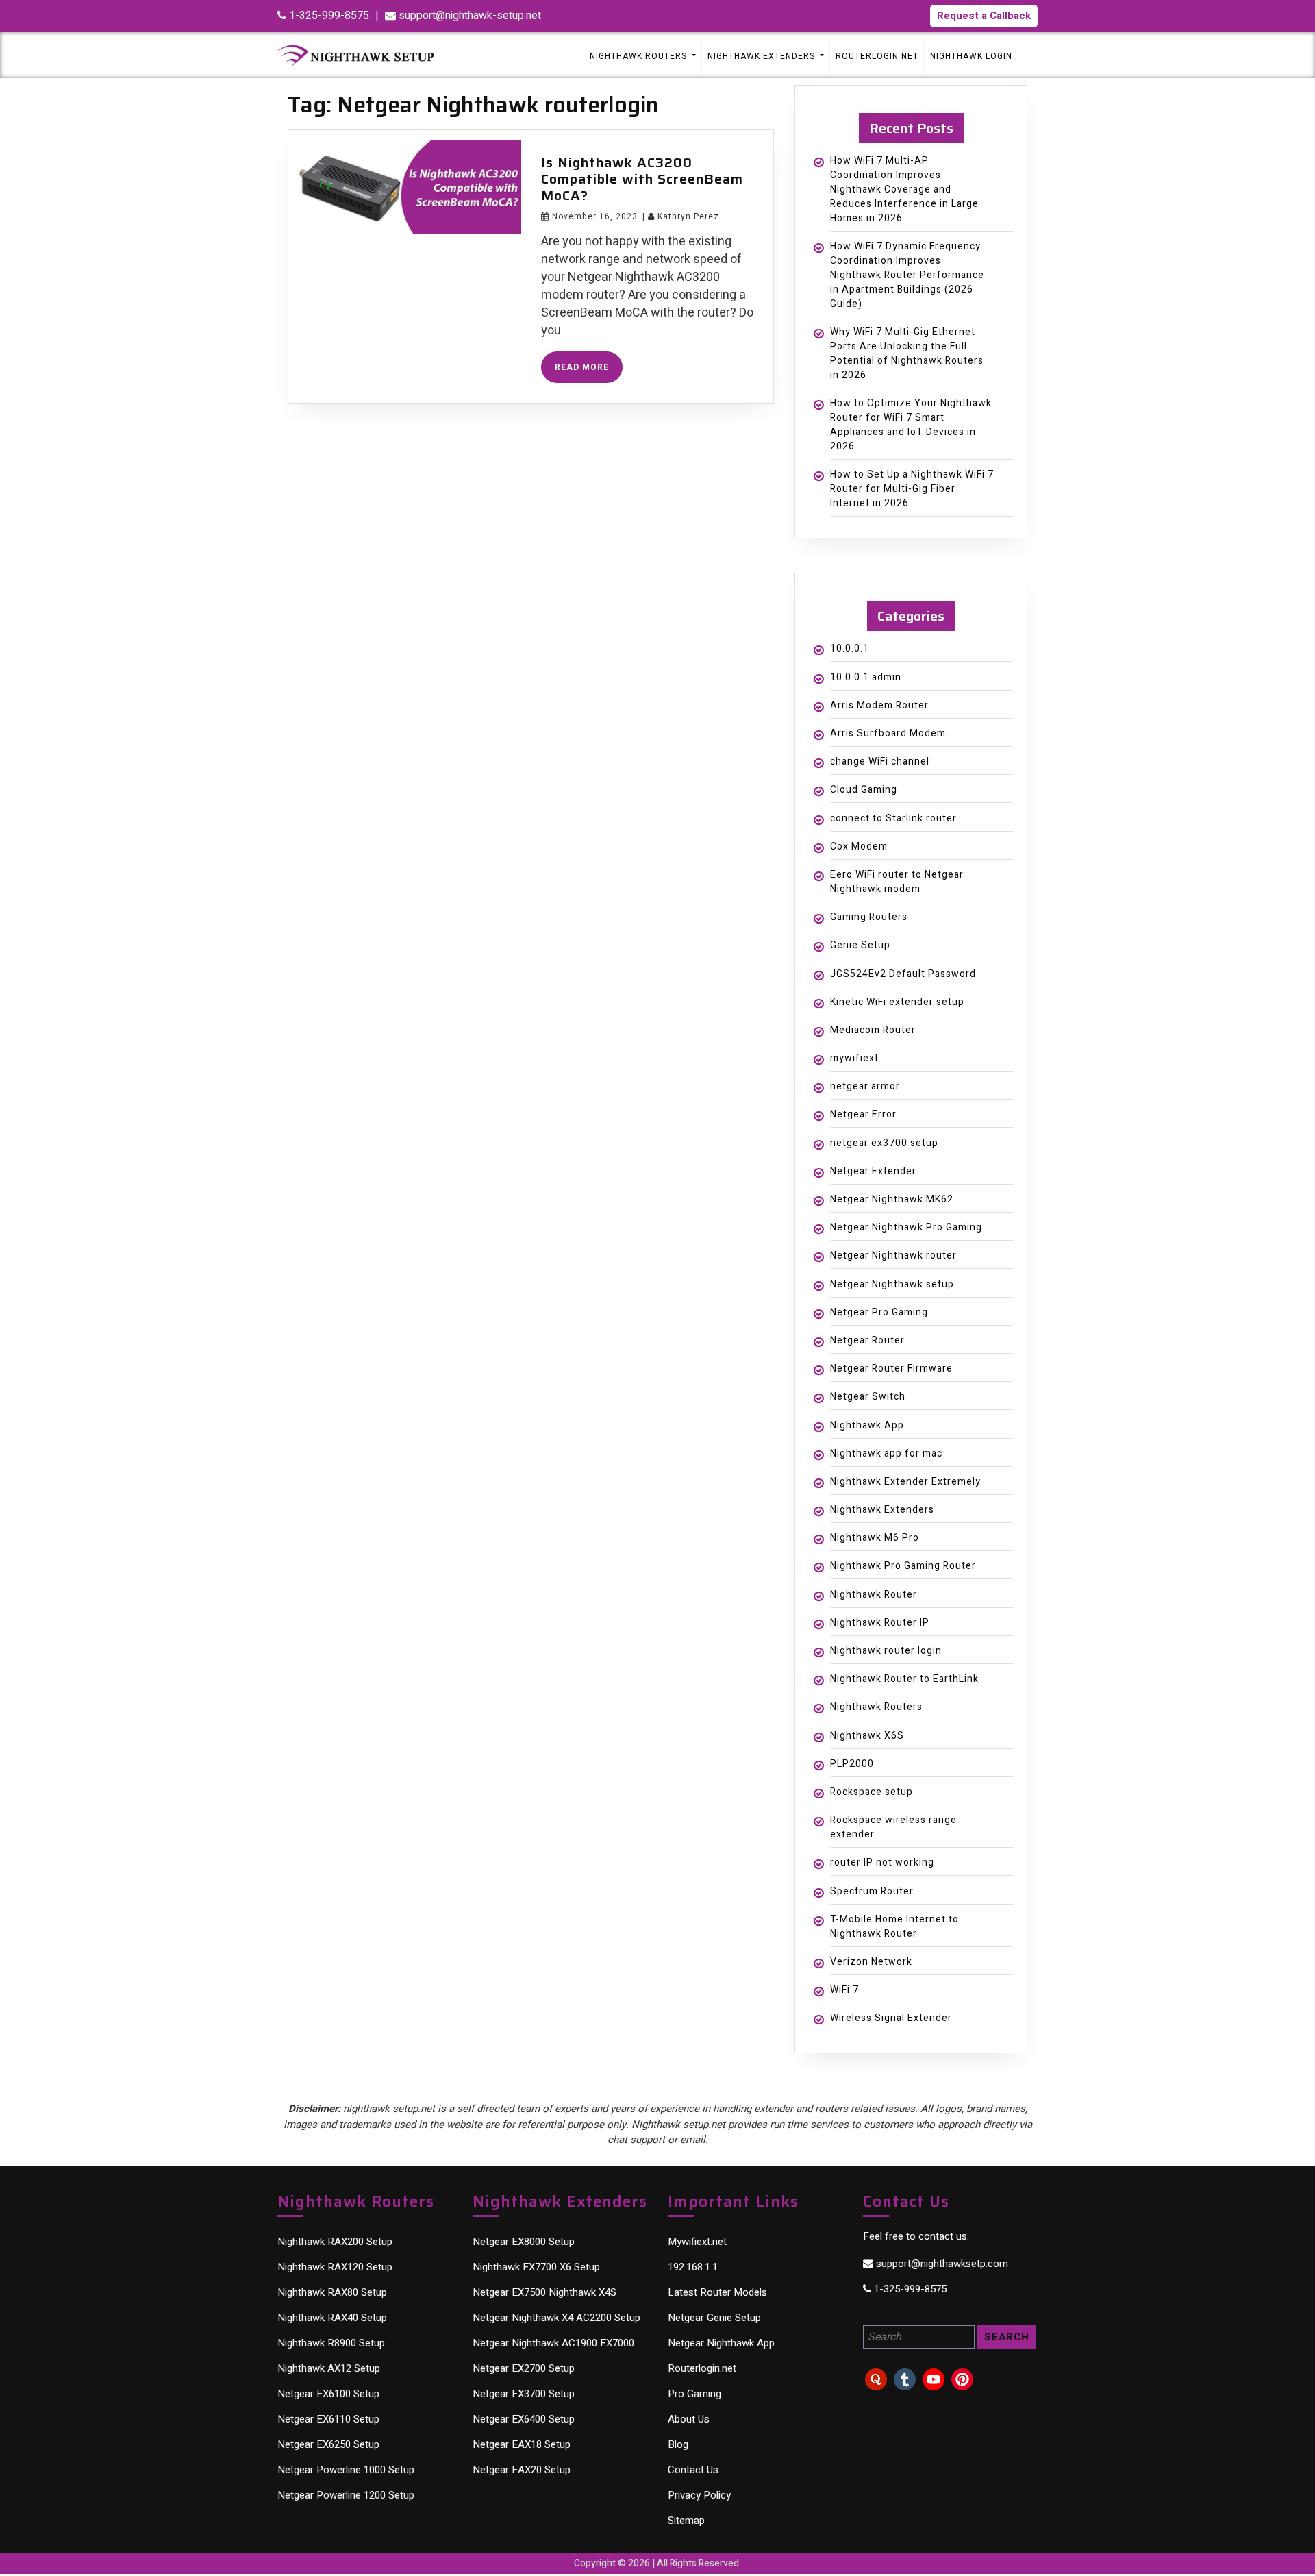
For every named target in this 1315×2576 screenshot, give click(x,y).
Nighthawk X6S (867, 1736)
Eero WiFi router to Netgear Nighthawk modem (897, 882)
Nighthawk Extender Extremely (905, 1482)
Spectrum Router (872, 1891)
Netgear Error (863, 1114)
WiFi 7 (844, 1990)
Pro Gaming (694, 2394)
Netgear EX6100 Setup (328, 2394)
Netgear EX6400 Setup (524, 2419)
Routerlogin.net (702, 2368)
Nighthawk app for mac (886, 1453)
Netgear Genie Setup (714, 2318)
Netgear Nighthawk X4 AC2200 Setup (556, 2318)
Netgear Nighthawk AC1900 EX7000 (553, 2343)
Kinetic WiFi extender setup (897, 1002)
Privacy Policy (699, 2495)
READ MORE (589, 370)
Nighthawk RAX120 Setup (335, 2267)
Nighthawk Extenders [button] (763, 56)
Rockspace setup (872, 1792)
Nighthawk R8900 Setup (331, 2343)
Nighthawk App (867, 1425)
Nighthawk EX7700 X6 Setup (536, 2267)
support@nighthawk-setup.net (468, 16)
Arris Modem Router (879, 705)
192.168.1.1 (693, 2267)
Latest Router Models (717, 2292)
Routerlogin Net (877, 56)
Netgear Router (867, 1340)
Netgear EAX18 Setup (522, 2444)
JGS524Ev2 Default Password (903, 974)
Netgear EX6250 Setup (328, 2444)
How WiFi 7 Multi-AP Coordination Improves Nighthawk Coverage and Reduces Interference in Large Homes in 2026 (904, 189)
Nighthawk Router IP (880, 1623)
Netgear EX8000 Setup (524, 2242)
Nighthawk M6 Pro (875, 1538)
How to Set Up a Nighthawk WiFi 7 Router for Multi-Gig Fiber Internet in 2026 (912, 489)
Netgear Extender (873, 1171)
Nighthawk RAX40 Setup (332, 2318)
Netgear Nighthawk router (893, 1255)
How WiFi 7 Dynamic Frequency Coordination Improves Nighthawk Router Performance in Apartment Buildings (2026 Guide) (907, 275)
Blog (678, 2444)
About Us (689, 2419)
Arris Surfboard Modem (888, 733)
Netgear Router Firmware (891, 1368)
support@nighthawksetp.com (941, 2264)
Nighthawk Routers (876, 1707)
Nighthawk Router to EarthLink (904, 1679)
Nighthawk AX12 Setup (329, 2368)
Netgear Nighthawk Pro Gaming (906, 1227)
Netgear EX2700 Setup (524, 2368)
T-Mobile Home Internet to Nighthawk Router (894, 1927)
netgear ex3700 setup (884, 1143)
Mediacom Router (873, 1030)
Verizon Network (871, 1962)
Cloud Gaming (864, 790)
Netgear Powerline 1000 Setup (346, 2470)
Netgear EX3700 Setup (524, 2394)
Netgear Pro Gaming (879, 1312)
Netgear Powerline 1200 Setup (346, 2495)
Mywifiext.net (697, 2242)
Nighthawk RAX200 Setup (335, 2242)
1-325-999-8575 (328, 16)
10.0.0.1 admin (866, 677)
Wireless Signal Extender (891, 2018)
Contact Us (693, 2470)
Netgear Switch (868, 1397)
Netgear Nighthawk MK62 (892, 1199)
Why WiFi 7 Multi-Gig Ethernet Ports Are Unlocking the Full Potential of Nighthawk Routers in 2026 (907, 354)
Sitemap (686, 2521)
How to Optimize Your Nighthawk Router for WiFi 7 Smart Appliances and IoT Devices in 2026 (911, 425)
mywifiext (854, 1058)
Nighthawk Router (874, 1595)
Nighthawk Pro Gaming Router (903, 1566)
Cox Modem (859, 846)
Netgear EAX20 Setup (522, 2470)
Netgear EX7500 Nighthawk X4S (544, 2292)
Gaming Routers (869, 917)
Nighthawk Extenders (882, 1510)
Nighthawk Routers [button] (640, 56)
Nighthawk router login (886, 1651)
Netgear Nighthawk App (721, 2343)
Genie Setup (860, 945)
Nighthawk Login (971, 56)
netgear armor (865, 1086)
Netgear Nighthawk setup (892, 1284)
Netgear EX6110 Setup (328, 2419)
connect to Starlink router (893, 818)
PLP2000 (852, 1764)
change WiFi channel (880, 761)
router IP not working (882, 1862)
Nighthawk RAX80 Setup (332, 2292)
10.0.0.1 (850, 648)
